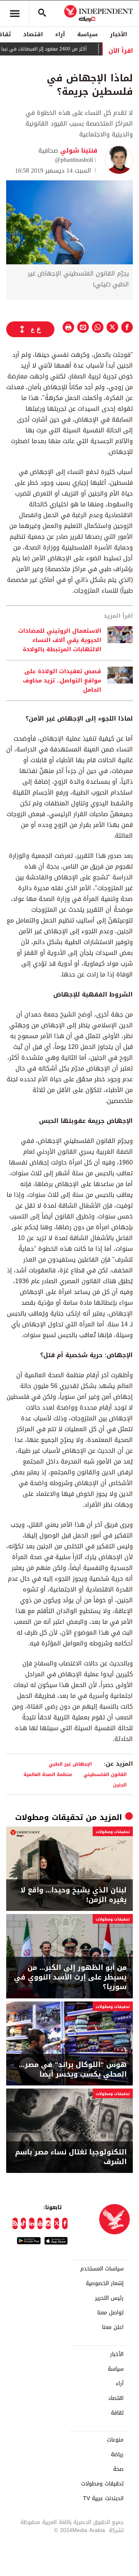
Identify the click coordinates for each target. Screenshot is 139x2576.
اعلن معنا (113, 2327)
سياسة (87, 34)
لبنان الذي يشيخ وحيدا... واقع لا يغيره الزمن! (74, 1895)
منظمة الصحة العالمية (48, 1774)
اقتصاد (33, 34)
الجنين (120, 1785)
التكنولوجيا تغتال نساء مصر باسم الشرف (71, 2157)
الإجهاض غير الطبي (70, 1764)
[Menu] (15, 13)
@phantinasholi (74, 160)
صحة (118, 2469)
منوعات (115, 2440)
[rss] (15, 2223)
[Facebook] (65, 2223)
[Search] (42, 13)
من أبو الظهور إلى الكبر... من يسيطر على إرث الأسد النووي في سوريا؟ (70, 1978)
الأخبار (119, 34)
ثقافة (117, 2413)
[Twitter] (57, 2223)
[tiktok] (24, 2223)
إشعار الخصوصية (105, 2284)
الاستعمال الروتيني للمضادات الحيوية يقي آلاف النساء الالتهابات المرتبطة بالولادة (60, 640)
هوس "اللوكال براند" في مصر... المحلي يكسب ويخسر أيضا (73, 2070)
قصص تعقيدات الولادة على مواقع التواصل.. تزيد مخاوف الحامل (62, 681)
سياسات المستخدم (102, 2269)
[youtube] (40, 2223)
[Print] (68, 327)
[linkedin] (32, 2223)
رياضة (117, 2455)
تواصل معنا (110, 2313)
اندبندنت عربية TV (103, 2499)
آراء (60, 34)
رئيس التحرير (109, 2298)
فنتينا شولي (78, 150)
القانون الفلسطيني (105, 1774)
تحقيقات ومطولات (49, 1817)
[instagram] (48, 2223)
